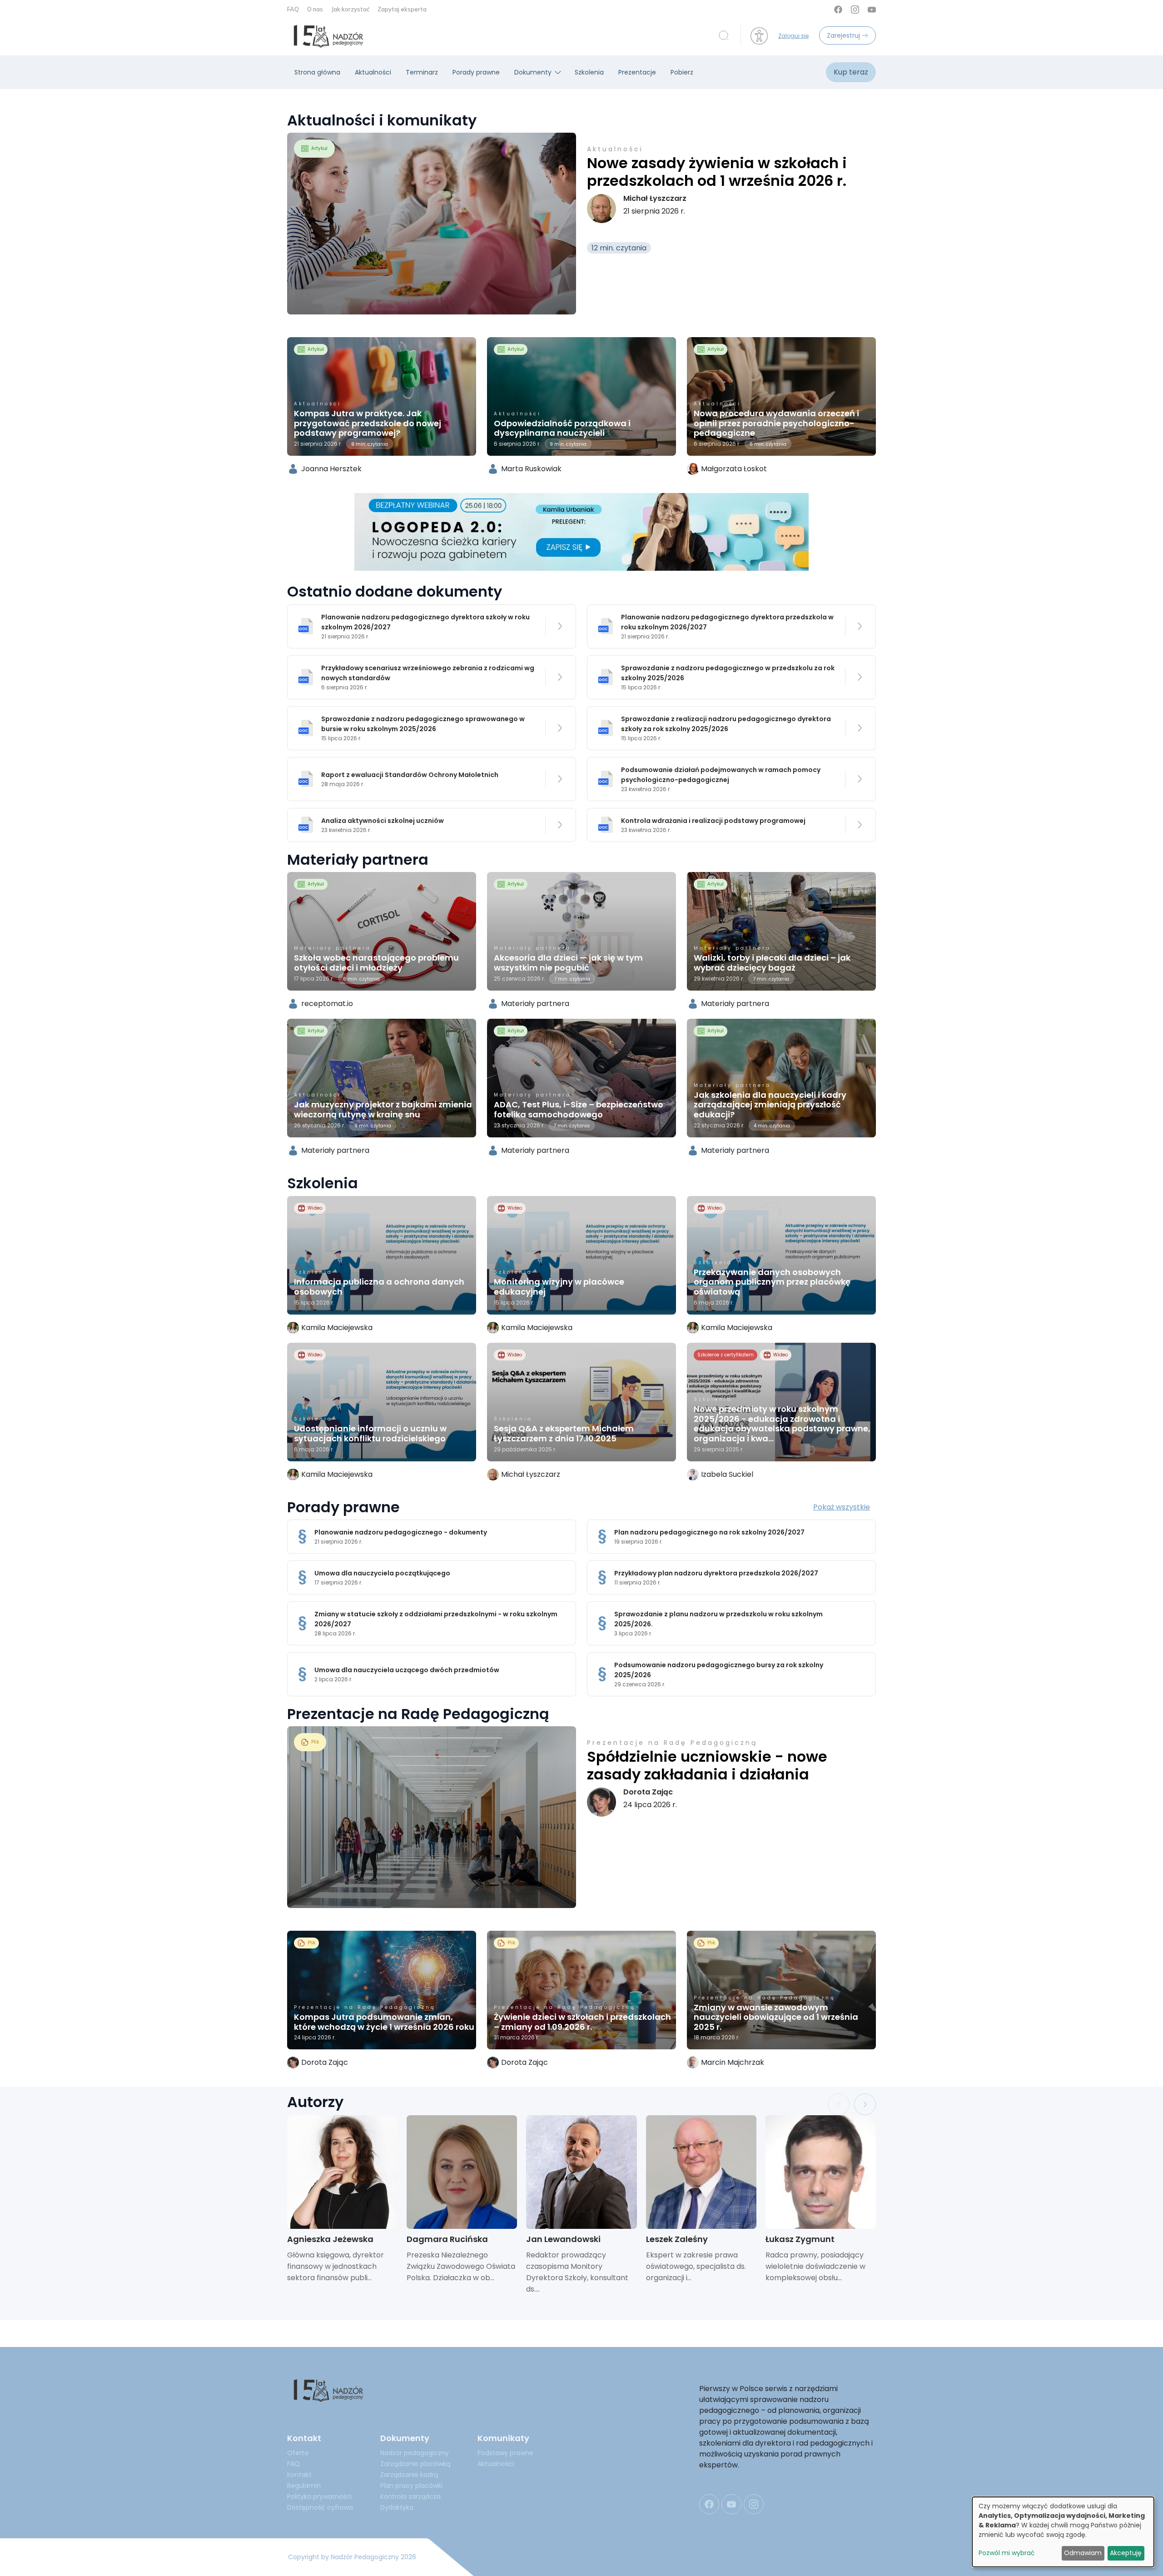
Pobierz (682, 72)
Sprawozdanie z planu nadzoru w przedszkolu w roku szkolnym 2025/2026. (718, 1619)
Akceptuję (1126, 2553)
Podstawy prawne (505, 2453)
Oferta (298, 2453)
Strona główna (317, 72)
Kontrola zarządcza (410, 2496)
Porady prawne (476, 72)
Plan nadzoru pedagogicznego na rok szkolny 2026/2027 (709, 1532)
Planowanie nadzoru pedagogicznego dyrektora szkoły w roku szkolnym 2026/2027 (425, 622)
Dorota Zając (648, 1792)
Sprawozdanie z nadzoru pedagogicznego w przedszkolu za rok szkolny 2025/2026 (728, 673)
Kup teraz (851, 72)
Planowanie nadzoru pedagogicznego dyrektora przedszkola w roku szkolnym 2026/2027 (727, 622)
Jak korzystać (351, 9)
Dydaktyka (397, 2507)
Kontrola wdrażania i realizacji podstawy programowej (713, 821)
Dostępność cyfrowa (320, 2507)
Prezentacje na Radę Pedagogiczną (672, 1743)
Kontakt (299, 2475)
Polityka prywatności (319, 2496)
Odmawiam (1083, 2553)
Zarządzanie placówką (415, 2464)
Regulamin (304, 2486)
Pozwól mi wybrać (1007, 2553)
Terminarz (422, 72)
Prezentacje (637, 72)
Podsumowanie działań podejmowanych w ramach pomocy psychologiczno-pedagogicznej (721, 775)
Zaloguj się (793, 36)
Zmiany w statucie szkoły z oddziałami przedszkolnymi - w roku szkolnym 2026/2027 (436, 1619)
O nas (316, 9)
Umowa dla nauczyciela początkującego (382, 1573)
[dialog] (1063, 2532)
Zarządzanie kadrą (409, 2475)
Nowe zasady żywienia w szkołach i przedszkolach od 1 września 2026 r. (717, 172)
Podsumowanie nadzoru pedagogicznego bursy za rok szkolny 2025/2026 (719, 1670)
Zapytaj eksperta (402, 9)
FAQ (294, 9)
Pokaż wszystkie (842, 1507)
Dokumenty (533, 72)
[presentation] (839, 2104)
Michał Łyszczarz (655, 198)
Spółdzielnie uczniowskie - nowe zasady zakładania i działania (707, 1765)
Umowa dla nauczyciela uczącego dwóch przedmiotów (407, 1670)
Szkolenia (589, 72)
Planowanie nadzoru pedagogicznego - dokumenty (401, 1532)
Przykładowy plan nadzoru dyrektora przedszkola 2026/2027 (716, 1573)
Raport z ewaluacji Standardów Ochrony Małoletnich (410, 775)
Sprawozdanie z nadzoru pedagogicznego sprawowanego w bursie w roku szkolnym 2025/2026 (423, 724)
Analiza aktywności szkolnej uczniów (383, 821)
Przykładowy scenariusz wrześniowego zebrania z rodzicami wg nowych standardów (428, 673)
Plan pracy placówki (411, 2486)
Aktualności (373, 72)
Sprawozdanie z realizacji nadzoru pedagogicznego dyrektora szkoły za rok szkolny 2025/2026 (726, 724)
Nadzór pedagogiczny (415, 2453)
